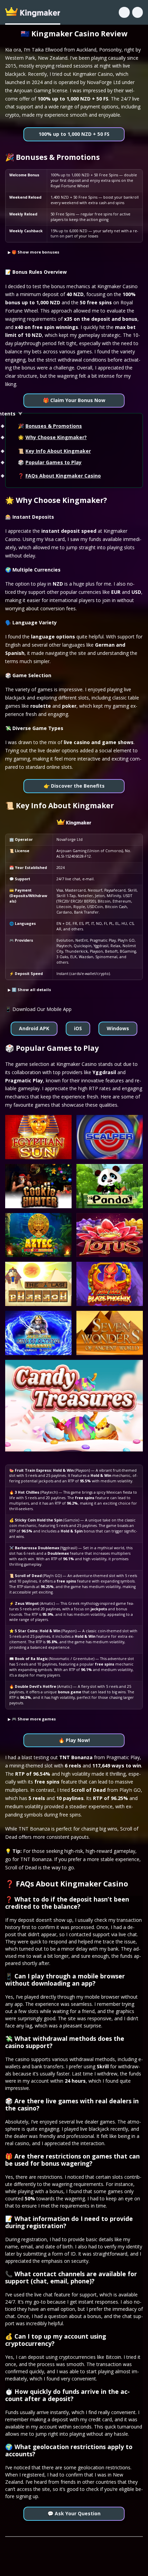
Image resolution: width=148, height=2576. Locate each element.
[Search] (124, 12)
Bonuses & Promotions (54, 426)
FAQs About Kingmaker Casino (63, 476)
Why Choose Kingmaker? (56, 437)
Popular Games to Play (54, 462)
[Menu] (138, 12)
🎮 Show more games (34, 1719)
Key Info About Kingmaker (58, 451)
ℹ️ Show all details (31, 990)
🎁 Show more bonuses (35, 252)
